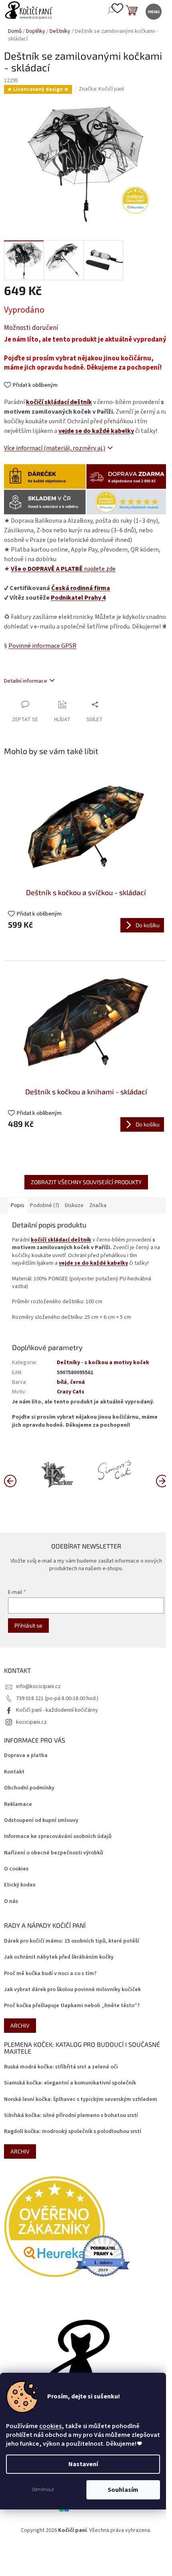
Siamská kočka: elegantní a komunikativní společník (70, 2083)
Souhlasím (123, 2490)
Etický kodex (20, 1885)
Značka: (101, 89)
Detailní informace (26, 681)
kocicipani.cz (31, 1722)
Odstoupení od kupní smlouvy (41, 1821)
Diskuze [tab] (74, 1205)
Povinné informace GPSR (42, 646)
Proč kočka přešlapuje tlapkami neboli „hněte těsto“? (72, 2006)
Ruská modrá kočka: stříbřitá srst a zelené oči (61, 2067)
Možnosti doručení (31, 328)
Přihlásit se (28, 1625)
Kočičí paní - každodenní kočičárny (57, 1710)
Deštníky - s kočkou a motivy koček (103, 1363)
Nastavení (83, 2464)
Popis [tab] (18, 1205)
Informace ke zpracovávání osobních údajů (58, 1837)
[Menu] (153, 11)
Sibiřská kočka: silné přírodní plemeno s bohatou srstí (71, 2116)
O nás (11, 1902)
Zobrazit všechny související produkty (86, 1182)
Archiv (20, 2025)
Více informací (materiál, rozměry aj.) (55, 448)
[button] (162, 1480)
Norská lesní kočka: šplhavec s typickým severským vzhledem (81, 2100)
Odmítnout (43, 2490)
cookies (50, 2426)
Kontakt (14, 1772)
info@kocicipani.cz (38, 1686)
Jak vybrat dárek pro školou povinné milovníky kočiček (72, 1990)
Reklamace (18, 1805)
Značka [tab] (98, 1205)
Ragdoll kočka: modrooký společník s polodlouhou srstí (73, 2132)
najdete (63, 569)
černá (77, 1382)
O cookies (16, 1869)
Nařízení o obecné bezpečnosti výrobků (54, 1853)
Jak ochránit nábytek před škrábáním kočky (59, 1957)
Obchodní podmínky (29, 1788)
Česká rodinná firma (81, 588)
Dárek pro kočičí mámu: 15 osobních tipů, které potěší (72, 1941)
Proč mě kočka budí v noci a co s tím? (50, 1974)
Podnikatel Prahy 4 (78, 598)
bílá (62, 1382)
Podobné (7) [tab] (45, 1205)
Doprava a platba (26, 1756)
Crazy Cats (71, 1392)
